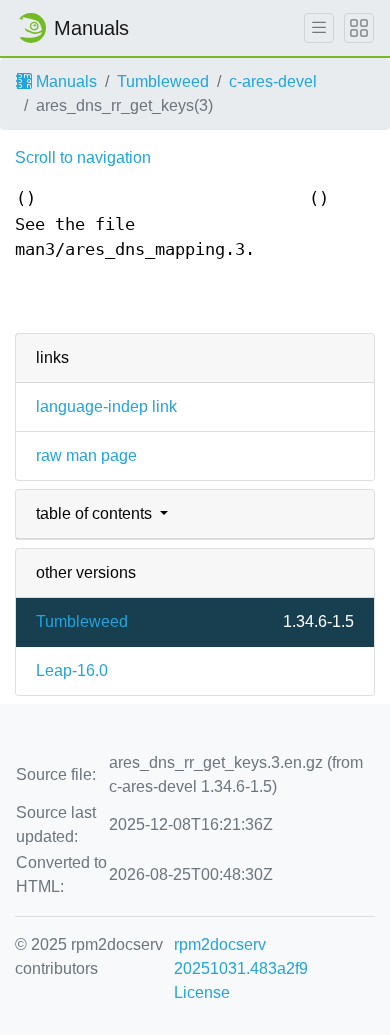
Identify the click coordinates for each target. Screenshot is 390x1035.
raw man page (86, 455)
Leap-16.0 (72, 670)
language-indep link (106, 406)
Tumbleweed (163, 81)
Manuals (64, 81)
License (202, 992)
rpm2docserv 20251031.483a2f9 (241, 956)
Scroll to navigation (83, 157)
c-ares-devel (273, 81)
